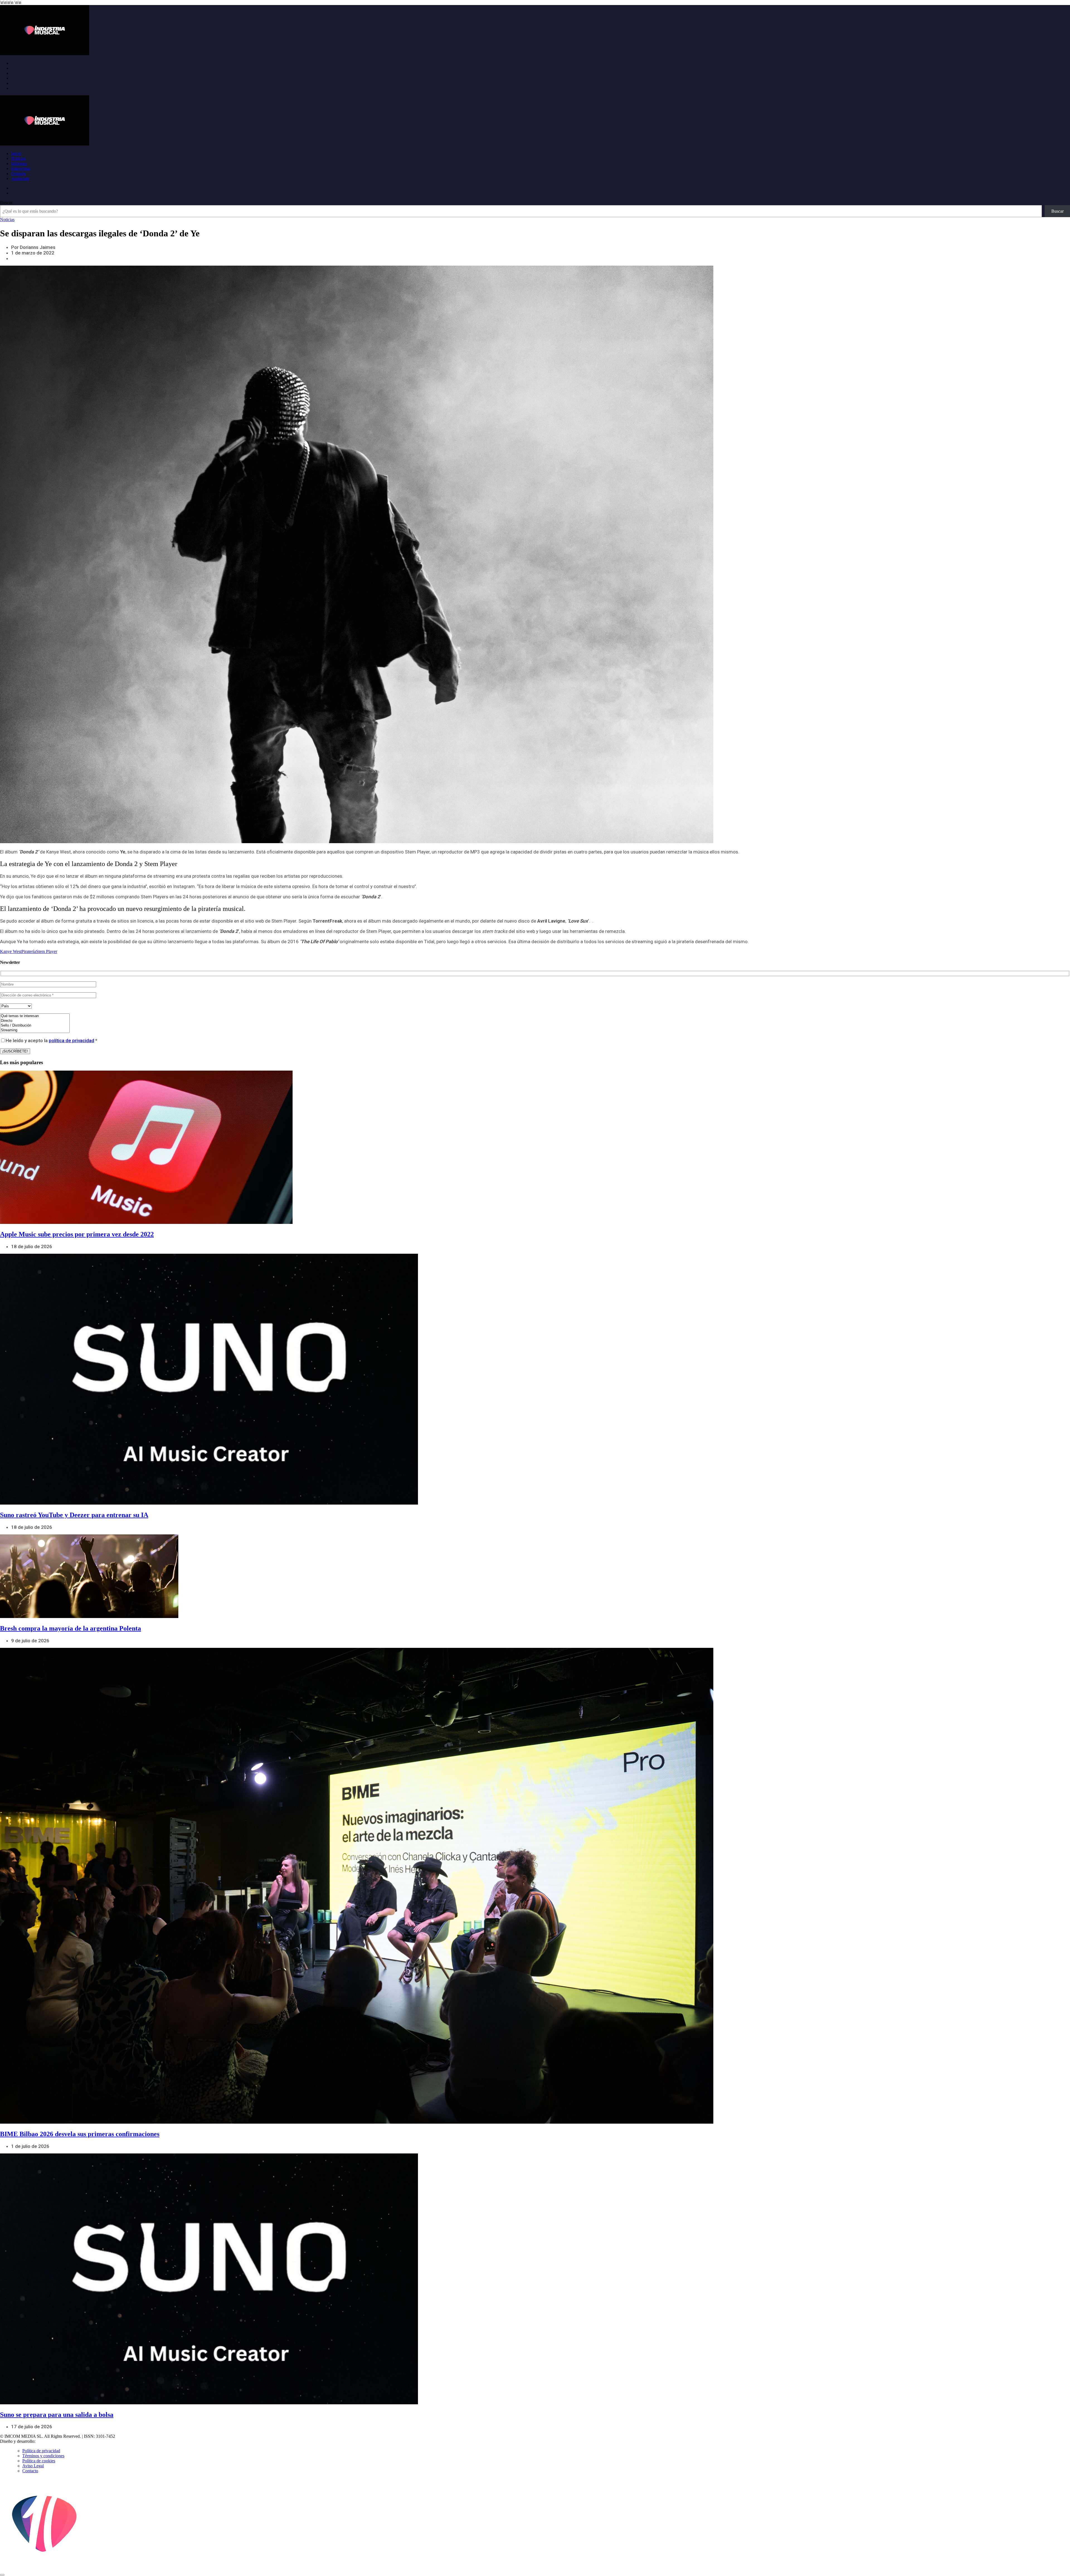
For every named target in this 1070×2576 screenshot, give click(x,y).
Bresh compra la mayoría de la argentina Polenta (70, 1628)
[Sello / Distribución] (35, 1026)
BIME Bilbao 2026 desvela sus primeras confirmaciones (80, 2134)
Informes (19, 163)
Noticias (18, 158)
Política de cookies (39, 2461)
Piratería (29, 951)
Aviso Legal (33, 2466)
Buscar (6, 202)
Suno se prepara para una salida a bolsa (57, 2415)
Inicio (16, 153)
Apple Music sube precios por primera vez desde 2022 (77, 1234)
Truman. (45, 2441)
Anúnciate (20, 179)
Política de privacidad (41, 2451)
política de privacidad (71, 1040)
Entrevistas (21, 168)
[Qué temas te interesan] (35, 1016)
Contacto (30, 2471)
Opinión (18, 174)
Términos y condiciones (43, 2456)
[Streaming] (35, 1030)
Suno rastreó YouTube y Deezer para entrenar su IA (74, 1515)
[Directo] (35, 1021)
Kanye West (11, 951)
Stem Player (47, 951)
